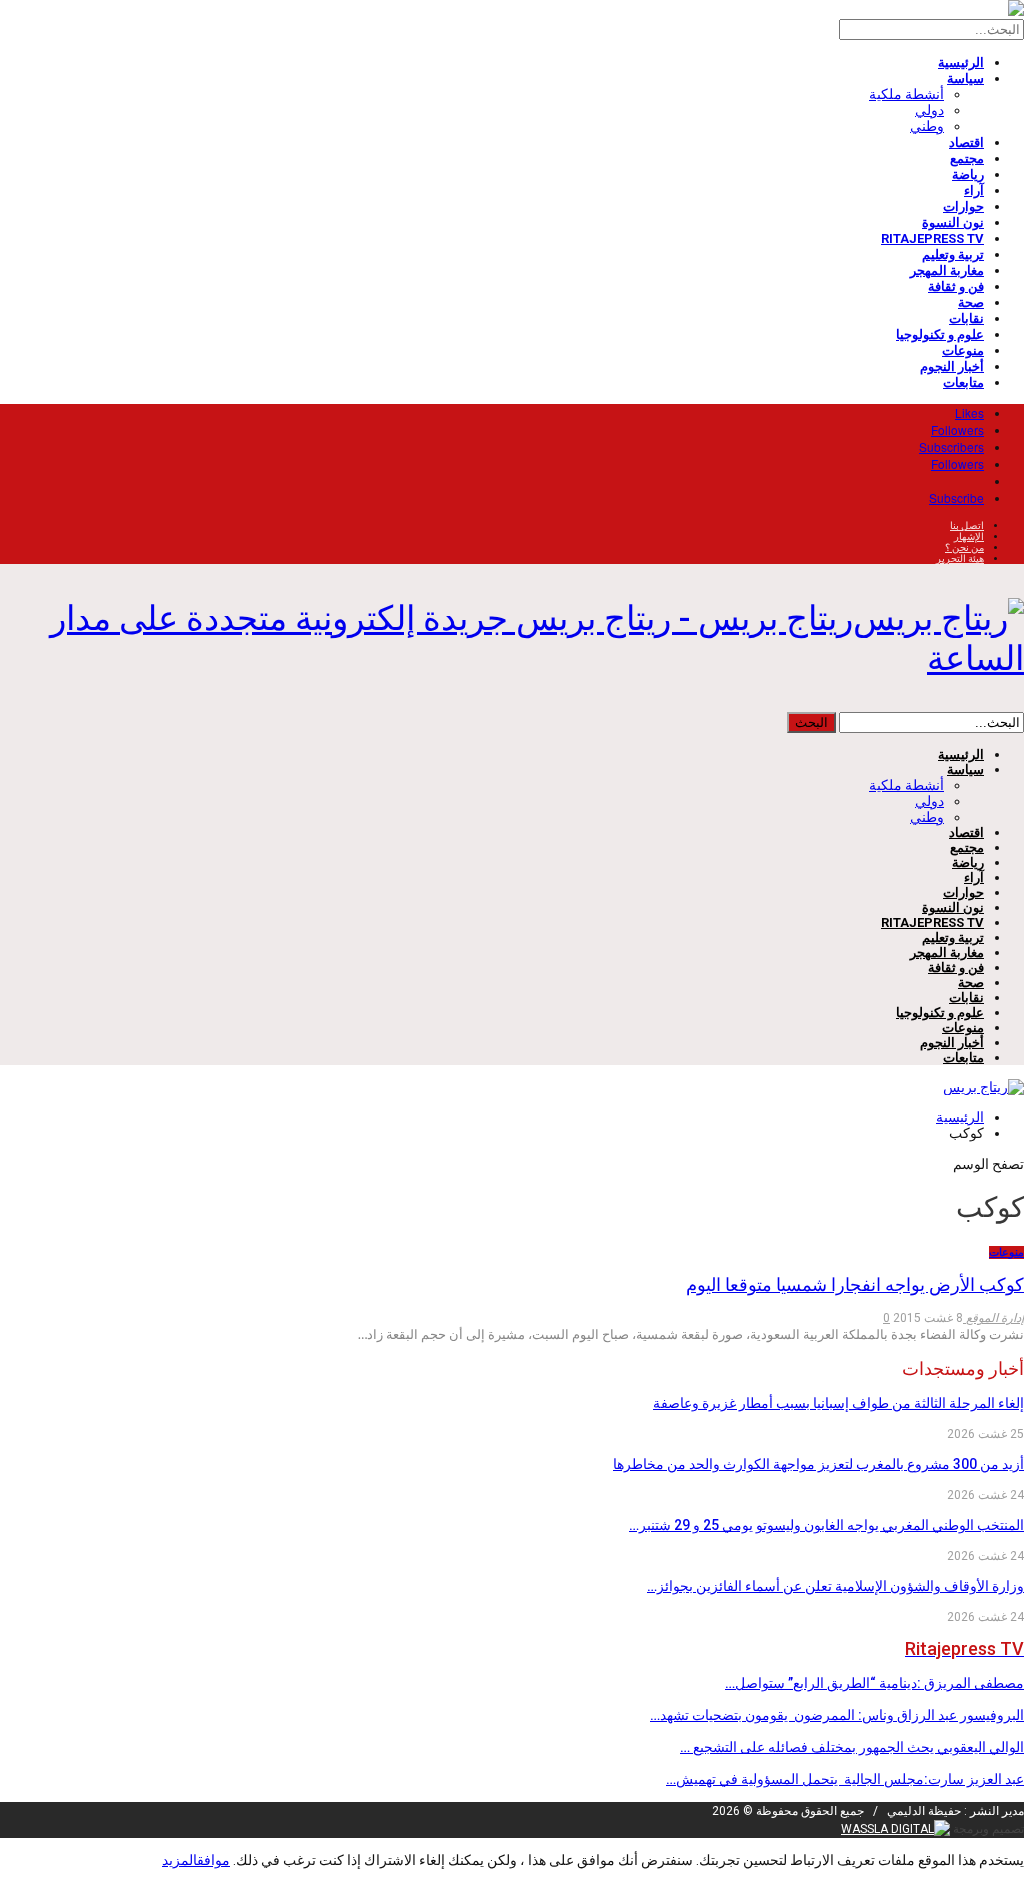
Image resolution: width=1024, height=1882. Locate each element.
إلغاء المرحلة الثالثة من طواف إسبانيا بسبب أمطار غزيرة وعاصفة (838, 1403)
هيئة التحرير (960, 558)
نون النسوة (953, 222)
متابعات (963, 382)
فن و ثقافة (956, 286)
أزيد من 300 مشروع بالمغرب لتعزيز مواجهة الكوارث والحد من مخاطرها (818, 1464)
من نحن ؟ (964, 547)
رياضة (968, 174)
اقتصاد (966, 142)
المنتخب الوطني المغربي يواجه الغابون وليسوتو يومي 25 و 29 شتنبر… (826, 1525)
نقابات (966, 318)
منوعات (963, 350)
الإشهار (969, 536)
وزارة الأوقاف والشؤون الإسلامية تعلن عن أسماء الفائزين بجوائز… (835, 1586)
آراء (974, 190)
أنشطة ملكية (906, 94)
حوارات (963, 206)
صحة (971, 302)
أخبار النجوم (952, 366)
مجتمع (967, 158)
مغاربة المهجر (947, 270)
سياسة (965, 78)
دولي (929, 110)
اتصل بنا (967, 525)
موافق (213, 1860)
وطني (927, 126)
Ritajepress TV (932, 238)
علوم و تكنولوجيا (940, 334)
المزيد (179, 1860)
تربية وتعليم (953, 254)
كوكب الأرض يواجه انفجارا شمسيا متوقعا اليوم (855, 1284)
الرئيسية (961, 62)
